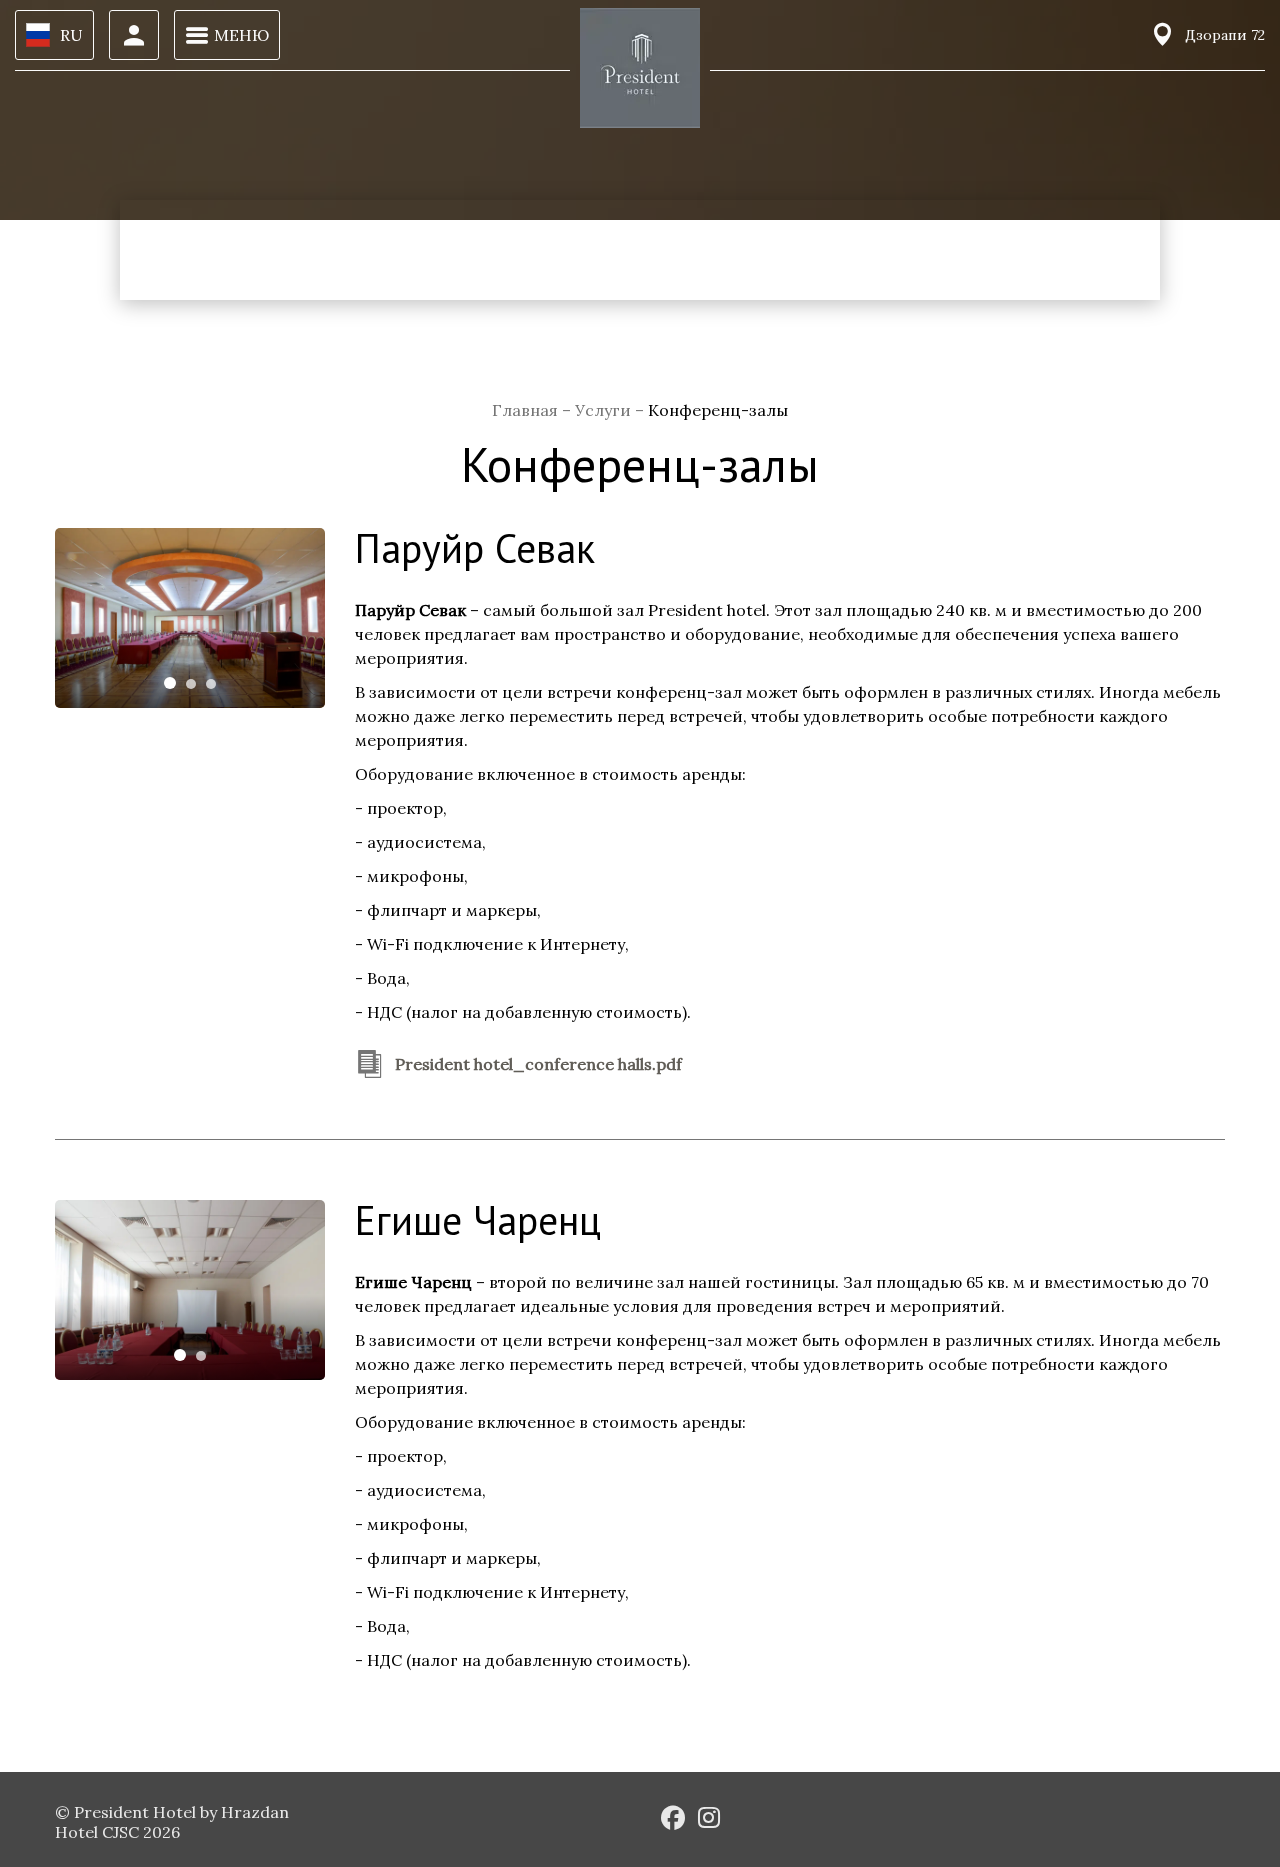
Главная (527, 410)
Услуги (605, 410)
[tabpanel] (190, 618)
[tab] (170, 683)
